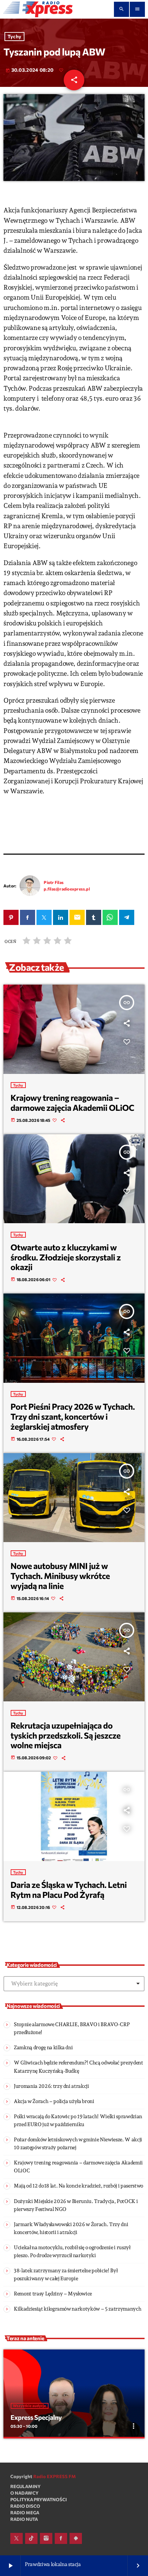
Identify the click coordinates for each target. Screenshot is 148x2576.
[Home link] (38, 9)
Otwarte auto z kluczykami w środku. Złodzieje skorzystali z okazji (66, 1257)
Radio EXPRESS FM (55, 2476)
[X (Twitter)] (17, 2538)
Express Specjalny (36, 2417)
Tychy (14, 37)
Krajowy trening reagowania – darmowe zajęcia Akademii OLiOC (73, 1103)
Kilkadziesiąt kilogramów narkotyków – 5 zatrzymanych (77, 2309)
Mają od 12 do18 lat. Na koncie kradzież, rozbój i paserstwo (78, 2186)
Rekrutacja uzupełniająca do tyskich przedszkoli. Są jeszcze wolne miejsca (66, 1735)
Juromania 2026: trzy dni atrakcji (51, 2086)
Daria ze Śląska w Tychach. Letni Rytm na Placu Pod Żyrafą (69, 1890)
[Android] (76, 2538)
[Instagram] (46, 2538)
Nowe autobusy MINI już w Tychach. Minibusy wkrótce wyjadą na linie (60, 1576)
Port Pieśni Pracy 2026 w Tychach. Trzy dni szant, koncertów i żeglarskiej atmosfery (73, 1416)
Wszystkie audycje (30, 2406)
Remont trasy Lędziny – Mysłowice (53, 2294)
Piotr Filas (54, 882)
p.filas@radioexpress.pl (67, 889)
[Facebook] (61, 2538)
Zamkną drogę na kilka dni (43, 2047)
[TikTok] (31, 2538)
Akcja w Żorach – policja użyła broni (54, 2101)
